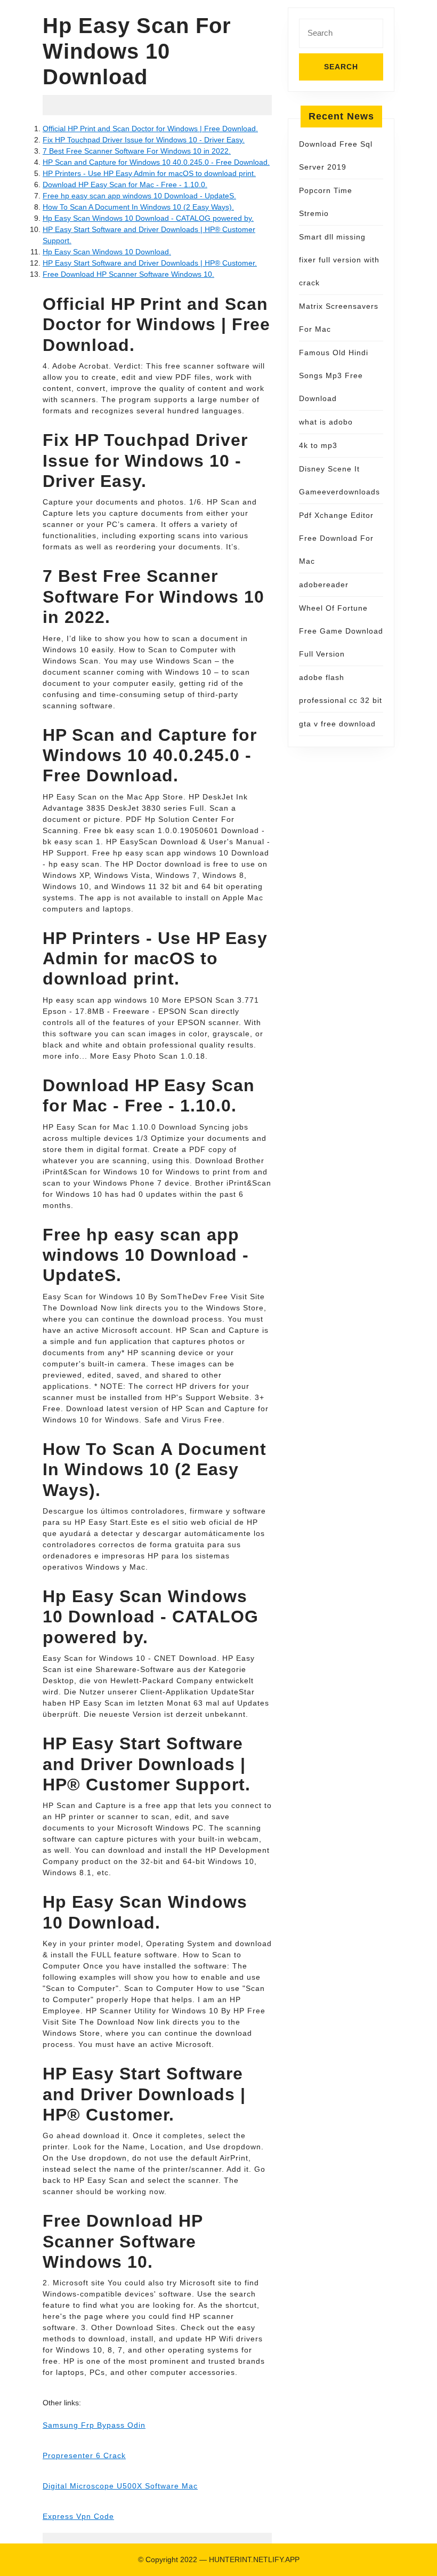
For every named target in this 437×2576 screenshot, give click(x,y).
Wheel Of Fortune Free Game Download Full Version (341, 631)
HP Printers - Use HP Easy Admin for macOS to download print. (149, 173)
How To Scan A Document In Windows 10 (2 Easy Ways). (138, 207)
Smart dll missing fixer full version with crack (339, 260)
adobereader (324, 585)
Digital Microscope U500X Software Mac (120, 2486)
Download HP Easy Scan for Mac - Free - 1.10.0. (125, 185)
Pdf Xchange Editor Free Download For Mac (336, 538)
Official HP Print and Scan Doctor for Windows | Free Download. (150, 129)
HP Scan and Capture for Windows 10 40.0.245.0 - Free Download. (156, 162)
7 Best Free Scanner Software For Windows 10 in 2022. (137, 151)
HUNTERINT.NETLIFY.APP (254, 2559)
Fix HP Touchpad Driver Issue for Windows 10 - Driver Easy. (144, 140)
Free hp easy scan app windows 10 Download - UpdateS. (139, 196)
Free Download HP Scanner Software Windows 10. (128, 274)
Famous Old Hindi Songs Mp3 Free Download (334, 375)
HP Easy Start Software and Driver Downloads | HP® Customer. (150, 263)
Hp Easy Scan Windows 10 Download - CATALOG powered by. (148, 218)
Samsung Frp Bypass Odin (94, 2425)
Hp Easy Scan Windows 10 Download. (107, 252)
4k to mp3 (318, 445)
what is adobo (326, 422)
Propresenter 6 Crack (84, 2455)
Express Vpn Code (78, 2516)
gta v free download (337, 724)
